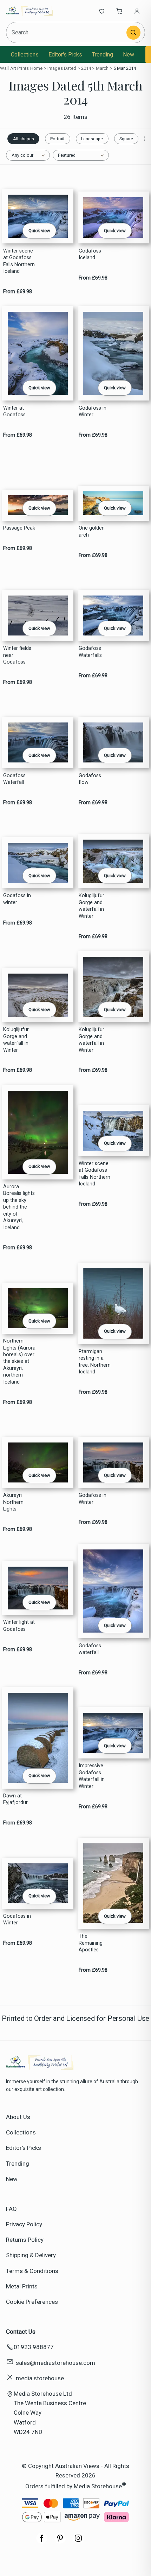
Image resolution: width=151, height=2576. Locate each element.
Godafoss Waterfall (14, 779)
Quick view (39, 231)
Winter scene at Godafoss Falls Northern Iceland (19, 261)
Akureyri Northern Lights (13, 1502)
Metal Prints (22, 2286)
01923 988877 (34, 2347)
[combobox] (67, 32)
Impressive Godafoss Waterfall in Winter (92, 1776)
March (102, 68)
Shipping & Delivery (31, 2255)
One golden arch (92, 531)
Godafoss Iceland (90, 254)
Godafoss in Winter (93, 411)
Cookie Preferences (32, 2302)
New (129, 55)
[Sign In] (137, 11)
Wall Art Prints (14, 68)
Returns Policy (25, 2240)
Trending (103, 55)
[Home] (29, 11)
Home (37, 68)
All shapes (24, 139)
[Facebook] (42, 2542)
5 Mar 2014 (125, 68)
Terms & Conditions (32, 2271)
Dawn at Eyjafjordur (15, 1799)
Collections (25, 55)
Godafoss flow (90, 779)
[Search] (133, 33)
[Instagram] (78, 2542)
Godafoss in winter (17, 899)
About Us (18, 2117)
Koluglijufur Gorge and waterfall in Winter (91, 906)
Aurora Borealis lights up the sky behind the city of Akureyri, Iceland (19, 1207)
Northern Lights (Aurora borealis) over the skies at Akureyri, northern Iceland (19, 1361)
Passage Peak (19, 528)
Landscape (92, 139)
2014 (86, 68)
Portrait (57, 139)
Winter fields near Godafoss (17, 655)
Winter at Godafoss (14, 411)
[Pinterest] (60, 2542)
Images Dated (62, 68)
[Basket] (119, 11)
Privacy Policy (24, 2224)
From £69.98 (18, 292)
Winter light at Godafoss (19, 1626)
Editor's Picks (65, 55)
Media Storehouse (98, 2486)
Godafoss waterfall (90, 1649)
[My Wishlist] (102, 11)
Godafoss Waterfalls (90, 652)
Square (126, 139)
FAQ (11, 2209)
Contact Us (21, 2332)
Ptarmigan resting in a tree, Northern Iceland (95, 1362)
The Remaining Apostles (91, 1943)
